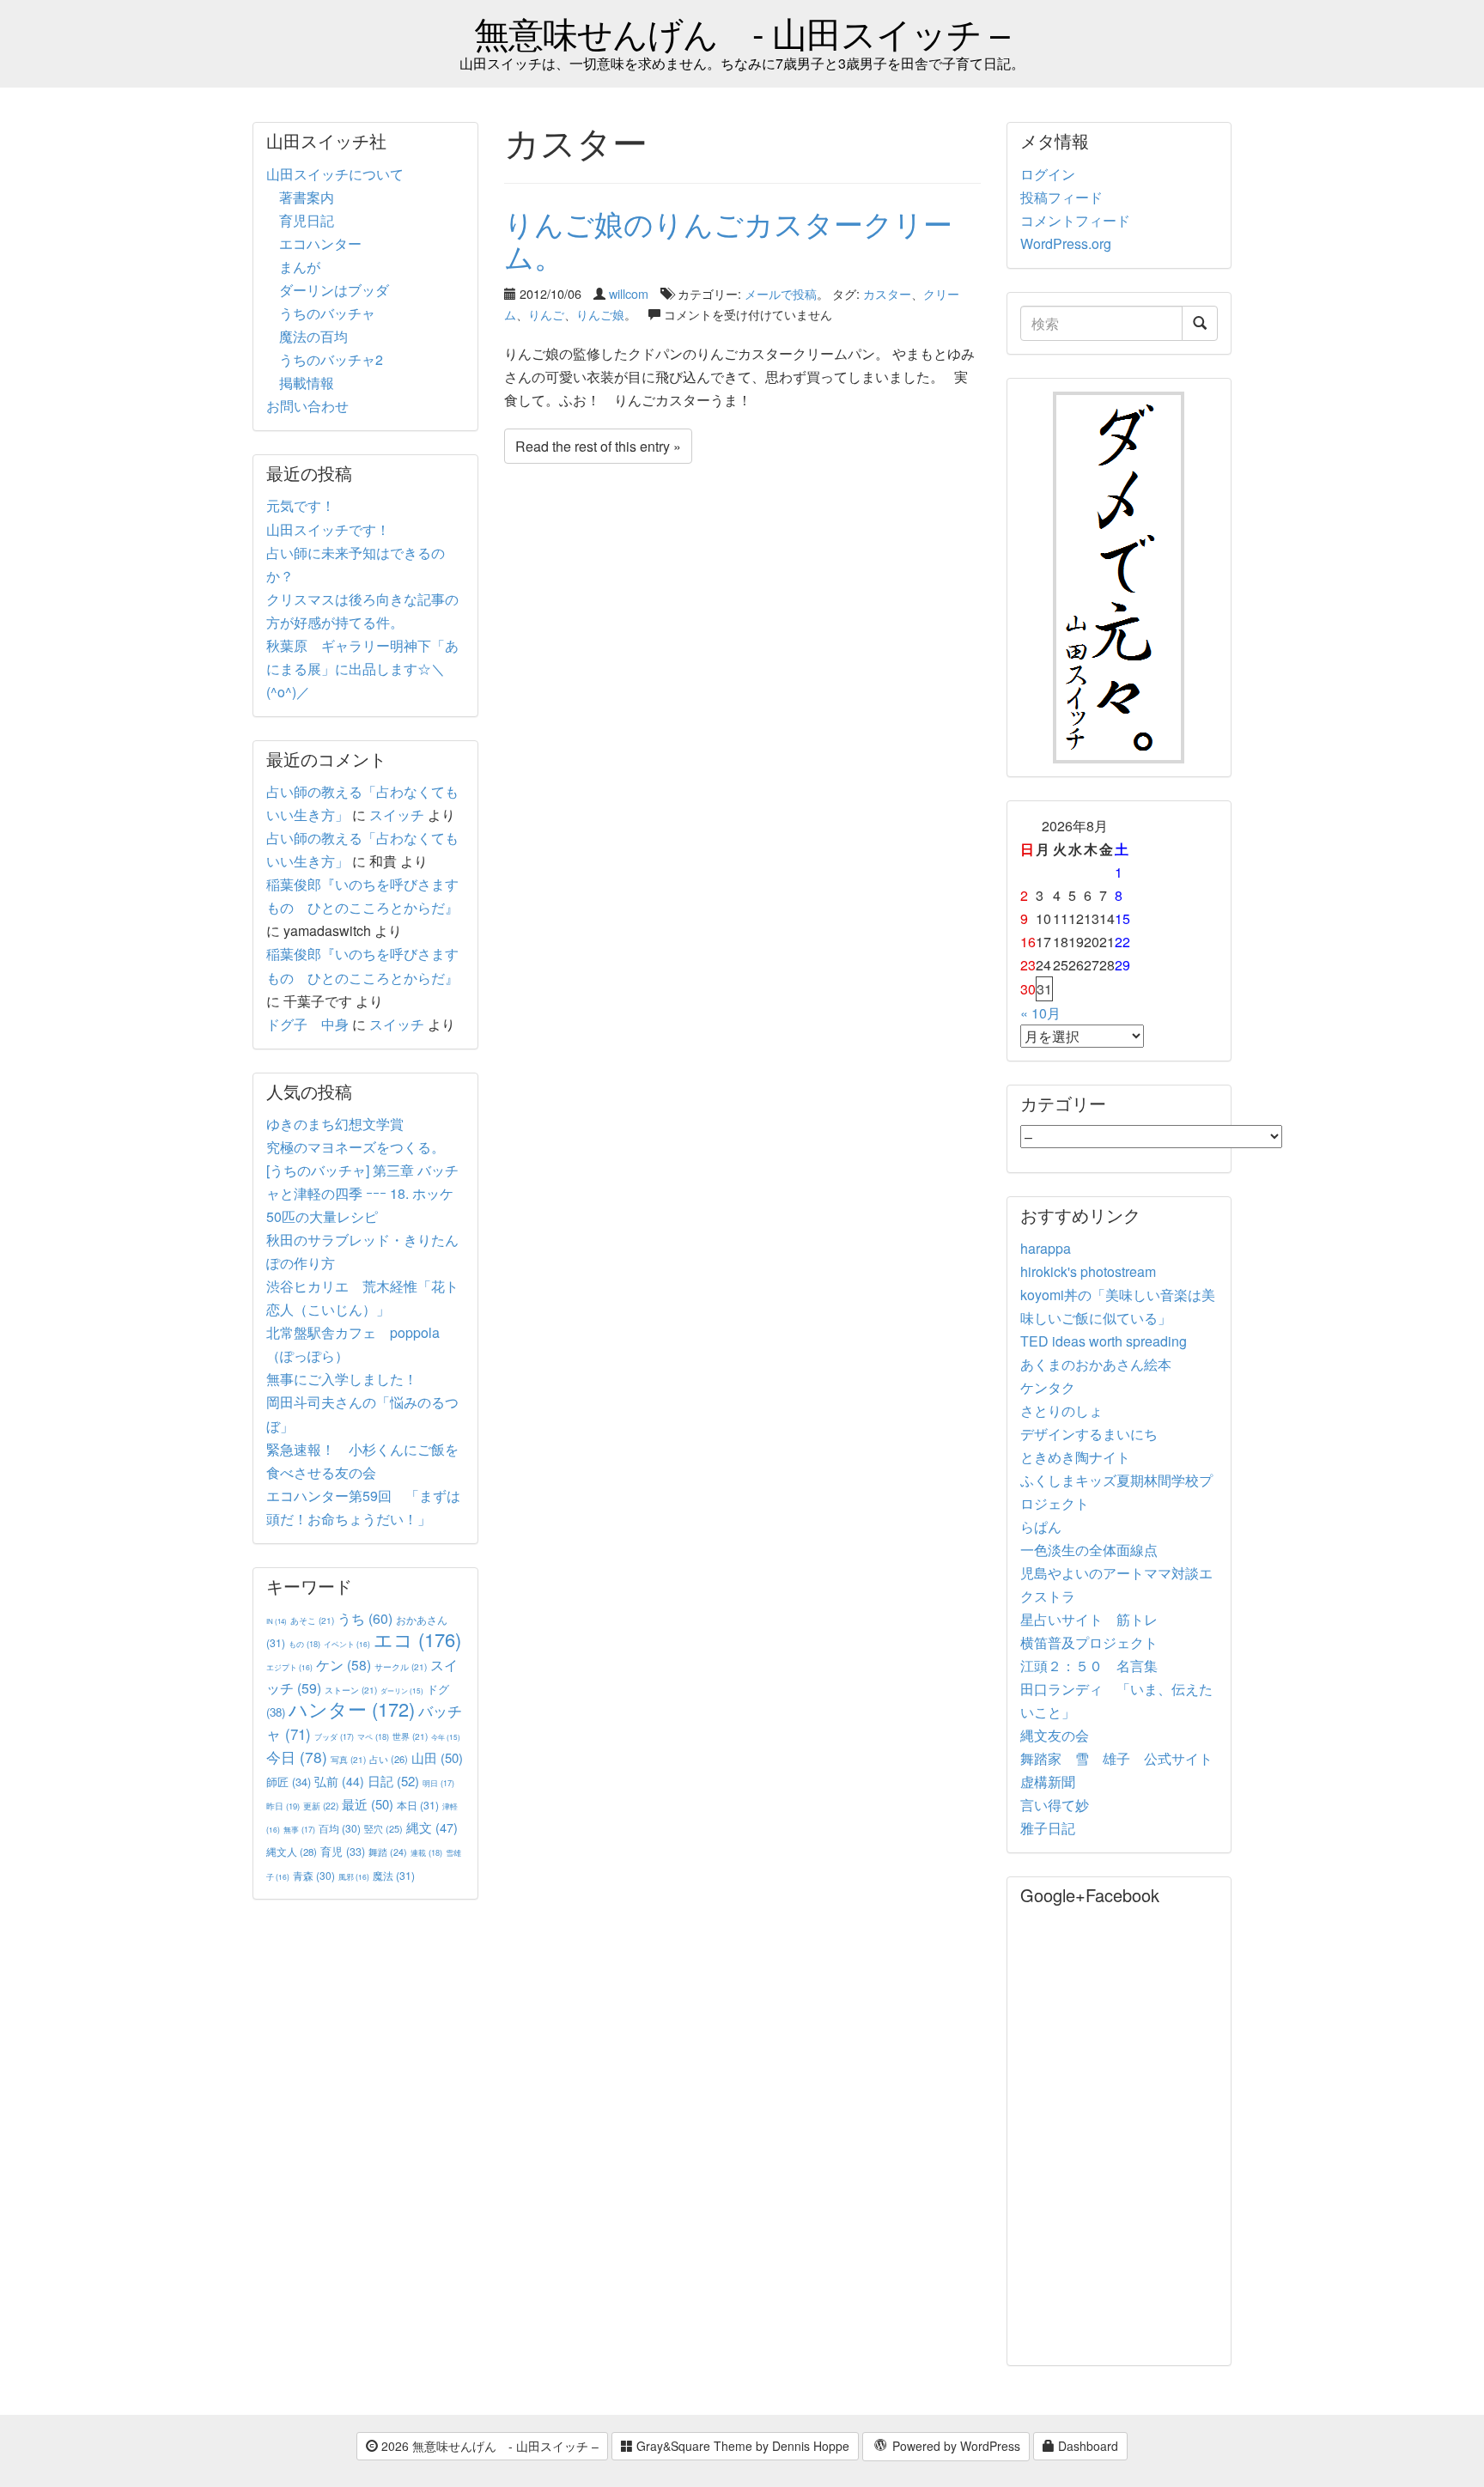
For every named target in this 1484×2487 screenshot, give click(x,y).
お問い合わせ (307, 406)
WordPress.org (1066, 243)
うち (365, 1618)
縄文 (432, 1827)
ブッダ (334, 1737)
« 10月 (1040, 1013)
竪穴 (383, 1828)
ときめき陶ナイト (1075, 1457)
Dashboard (1086, 2446)
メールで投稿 (781, 293)
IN (277, 1621)
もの (304, 1644)
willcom (629, 293)
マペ (373, 1736)
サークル (401, 1666)
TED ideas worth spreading (1104, 1341)
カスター (887, 293)
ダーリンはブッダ (334, 290)
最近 (368, 1804)
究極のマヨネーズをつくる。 (356, 1147)
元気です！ (301, 505)
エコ (417, 1639)
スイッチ (397, 815)
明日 (438, 1783)
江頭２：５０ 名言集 (1089, 1666)
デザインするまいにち (1089, 1434)
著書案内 (307, 197)
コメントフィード (1075, 220)
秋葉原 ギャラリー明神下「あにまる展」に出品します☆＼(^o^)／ (362, 669)
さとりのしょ (1061, 1411)
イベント (347, 1644)
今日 (297, 1757)
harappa (1046, 1248)
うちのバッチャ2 (331, 359)
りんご (546, 314)
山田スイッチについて (335, 174)
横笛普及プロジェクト (1089, 1642)
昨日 (283, 1806)
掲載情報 (307, 383)
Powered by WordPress (955, 2446)
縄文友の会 (1055, 1735)
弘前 (339, 1781)
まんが (300, 267)
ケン (344, 1664)
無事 (299, 1830)
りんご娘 (600, 314)
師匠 (289, 1782)
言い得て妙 (1055, 1805)
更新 (321, 1806)
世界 (410, 1736)
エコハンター (320, 243)
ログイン (1048, 174)
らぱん (1041, 1526)
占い (389, 1759)
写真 (348, 1759)
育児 (343, 1852)
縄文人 (292, 1852)
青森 (314, 1875)
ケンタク (1048, 1387)
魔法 (394, 1875)
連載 (426, 1852)
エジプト (289, 1667)
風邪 (354, 1876)
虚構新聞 (1048, 1782)
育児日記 (307, 220)
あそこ (312, 1620)
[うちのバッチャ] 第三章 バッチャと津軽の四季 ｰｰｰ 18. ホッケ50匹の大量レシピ (362, 1193)
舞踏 (388, 1852)
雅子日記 (1048, 1828)
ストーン (351, 1690)
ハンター (352, 1709)
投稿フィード (1061, 197)
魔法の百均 (313, 336)
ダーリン (402, 1690)
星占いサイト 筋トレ (1089, 1619)
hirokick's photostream (1088, 1271)
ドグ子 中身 (307, 1024)
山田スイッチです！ (328, 529)
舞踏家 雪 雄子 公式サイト (1116, 1758)
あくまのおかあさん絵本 (1096, 1364)
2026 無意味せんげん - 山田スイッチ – (488, 2446)
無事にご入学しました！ (342, 1379)
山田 (437, 1757)
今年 (446, 1737)
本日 (418, 1805)
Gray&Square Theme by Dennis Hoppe (741, 2446)
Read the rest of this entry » (598, 446)
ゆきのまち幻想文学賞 (335, 1124)
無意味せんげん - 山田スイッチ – (742, 32)
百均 (340, 1828)
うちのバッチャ (327, 313)
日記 (393, 1781)
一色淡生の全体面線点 (1089, 1550)
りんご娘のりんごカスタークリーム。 (728, 239)
